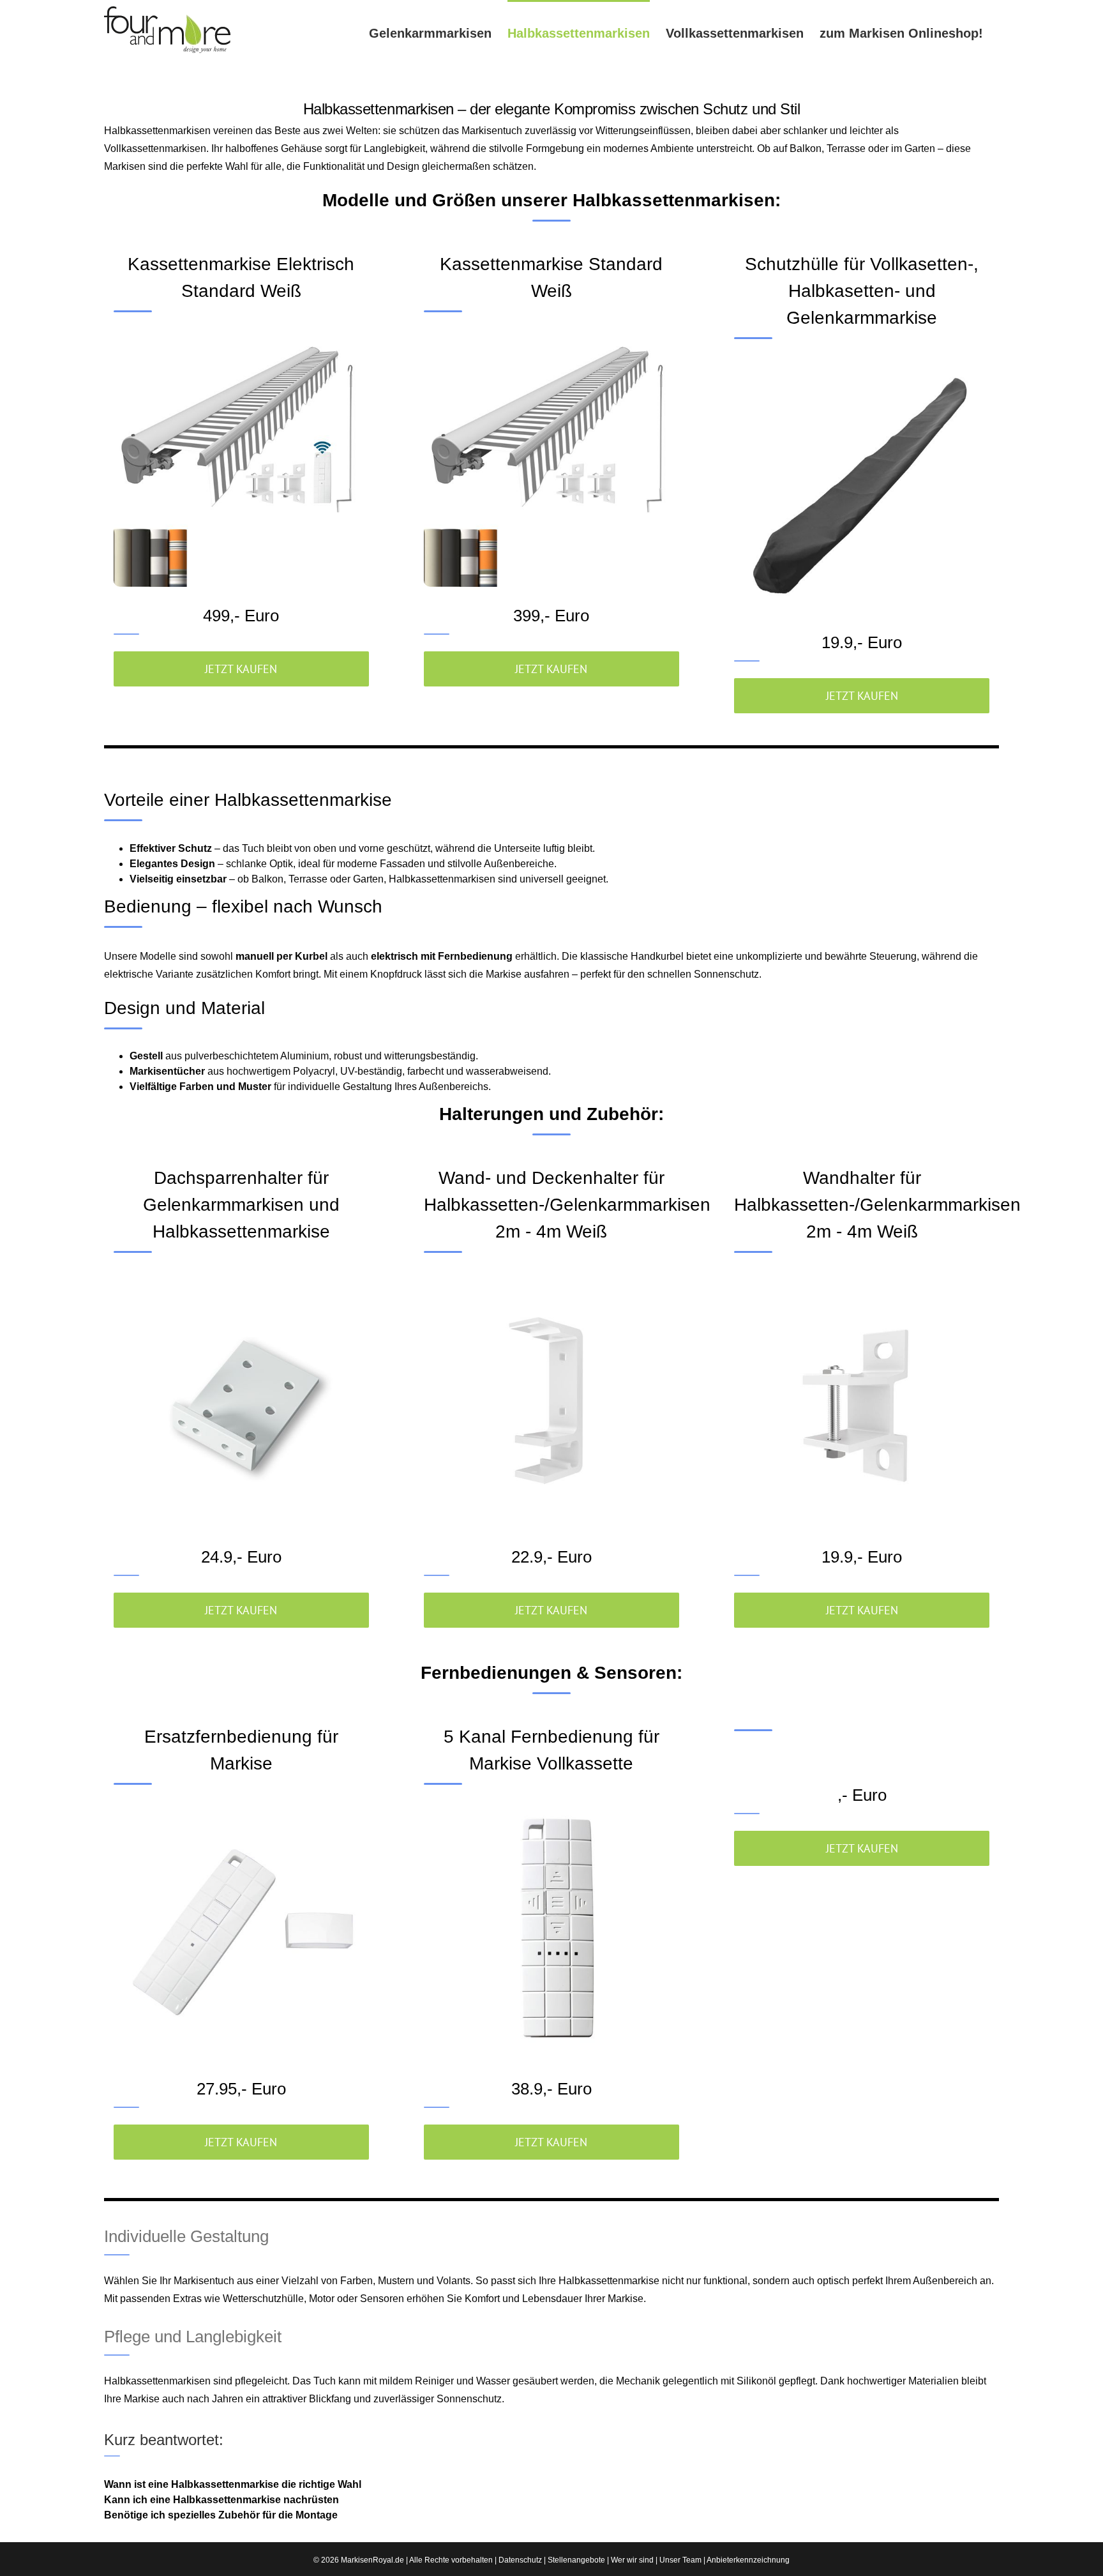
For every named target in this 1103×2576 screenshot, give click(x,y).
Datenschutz (520, 2560)
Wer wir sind (632, 2560)
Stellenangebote (576, 2560)
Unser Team (680, 2560)
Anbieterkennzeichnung (748, 2560)
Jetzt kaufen (241, 669)
